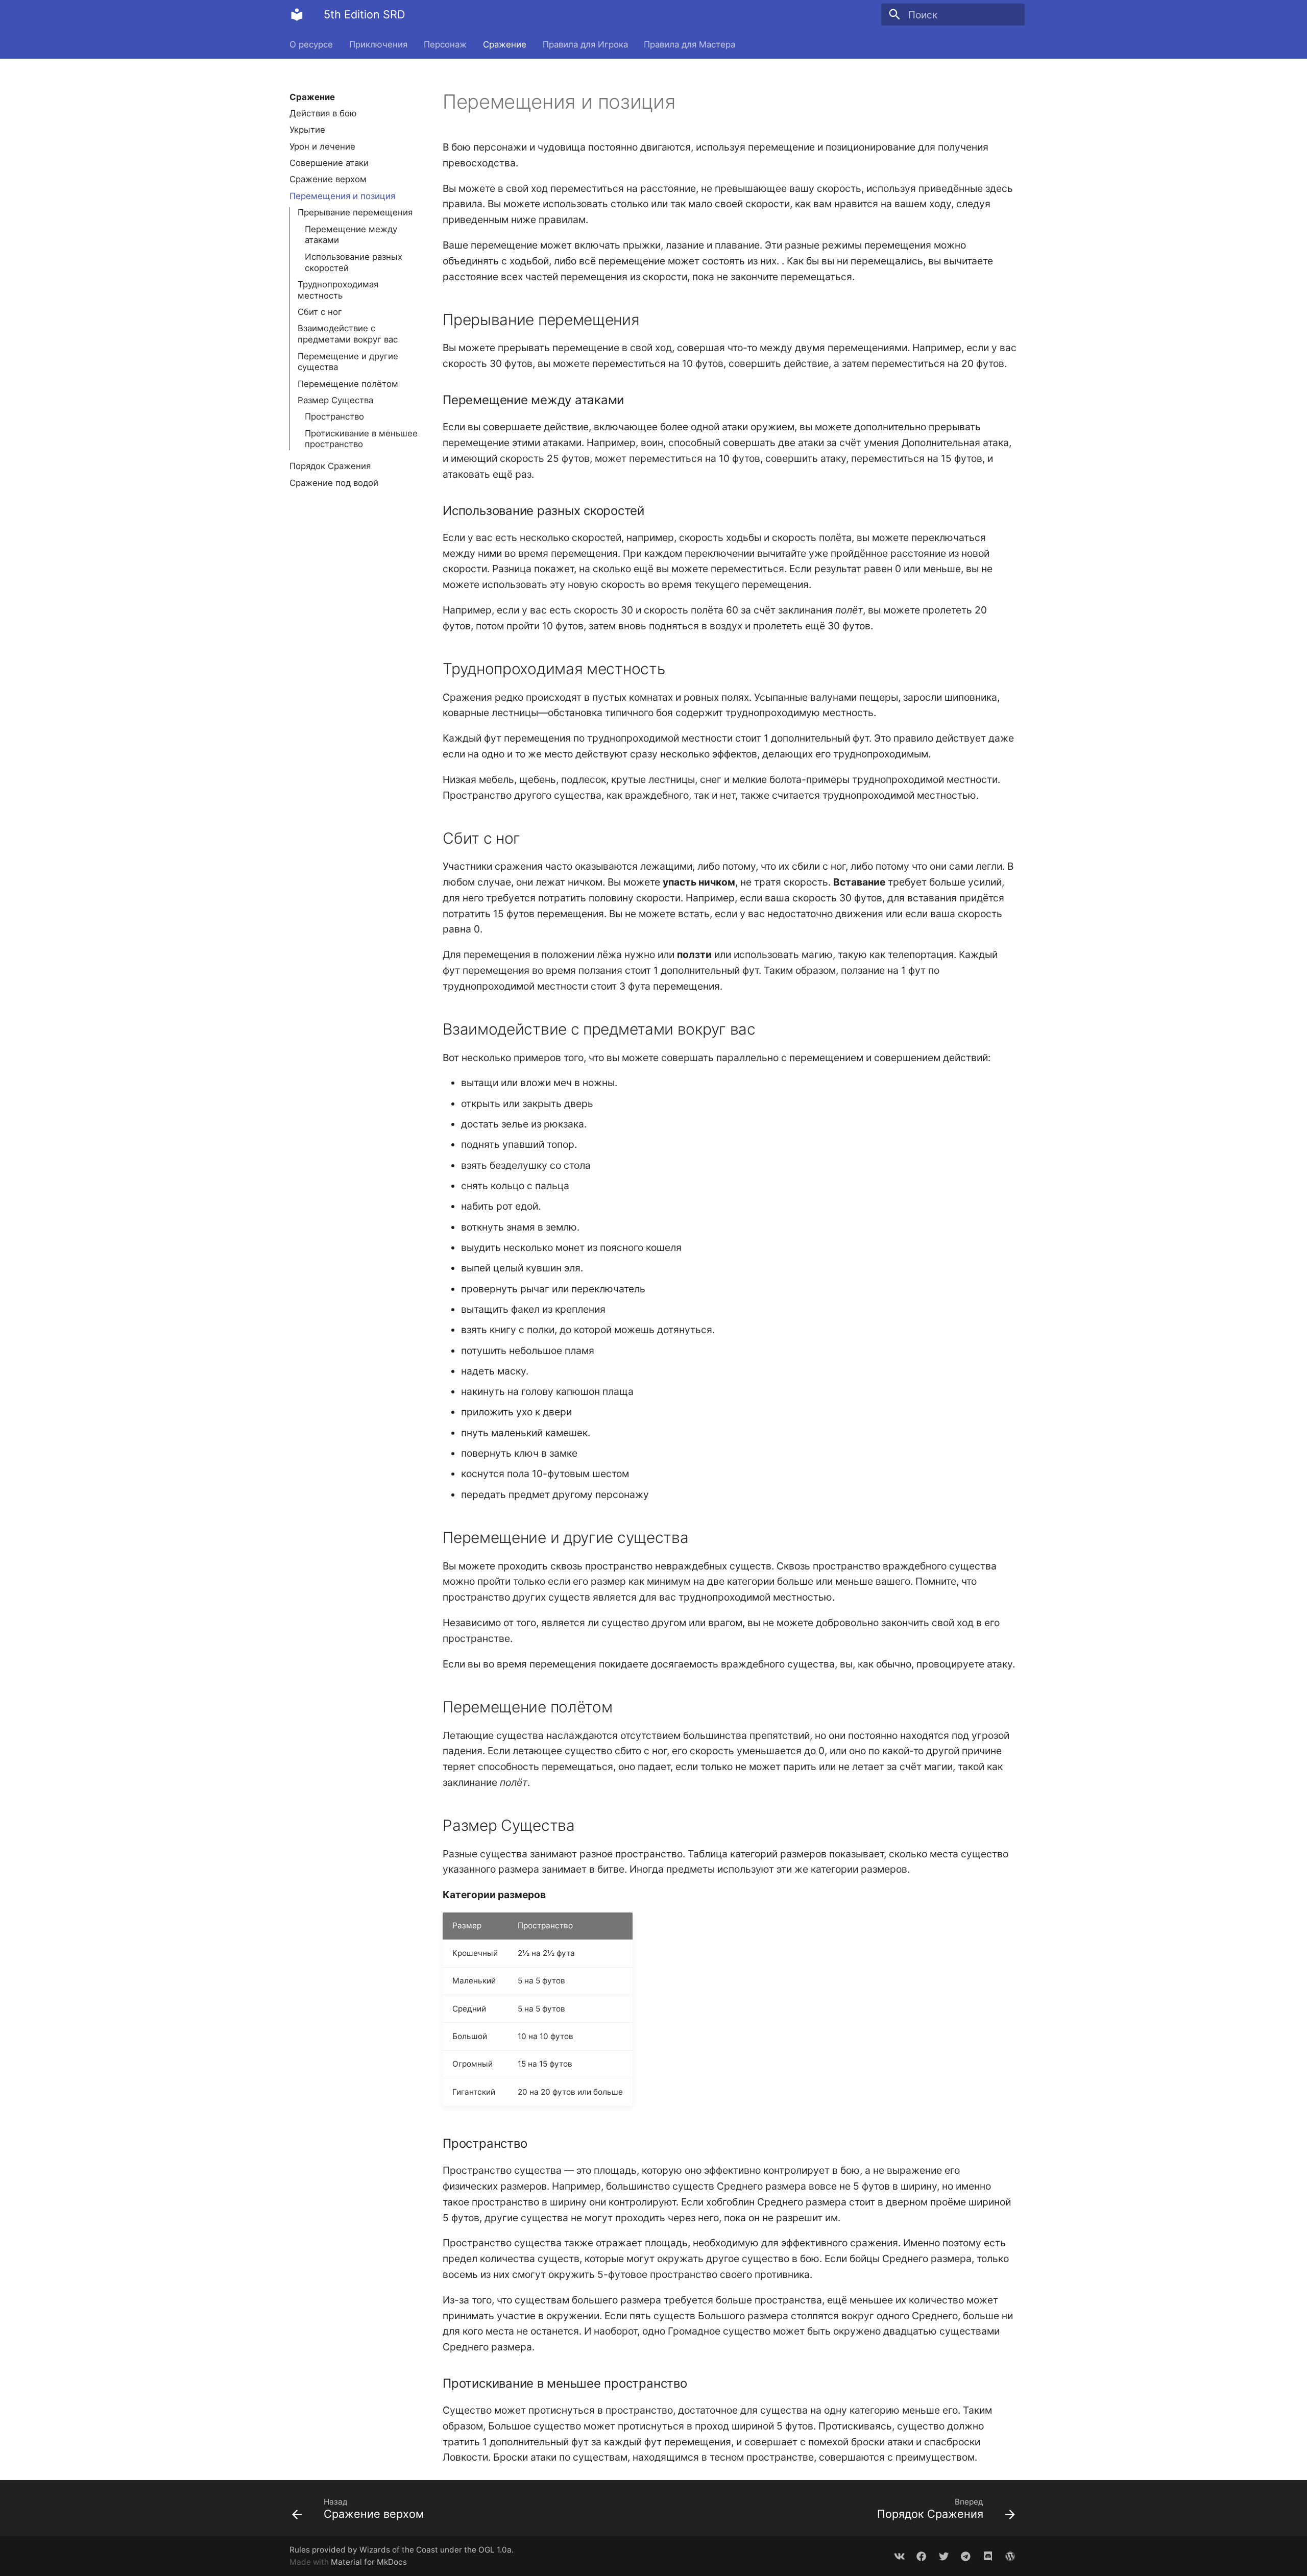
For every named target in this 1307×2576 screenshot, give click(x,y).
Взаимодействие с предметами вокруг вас (348, 334)
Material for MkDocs (369, 2562)
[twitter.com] (943, 2556)
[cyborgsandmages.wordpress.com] (1010, 2556)
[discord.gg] (988, 2556)
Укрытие (307, 130)
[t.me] (965, 2556)
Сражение (505, 44)
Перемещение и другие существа (348, 362)
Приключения (378, 44)
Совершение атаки (329, 163)
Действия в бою (323, 113)
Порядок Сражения (330, 466)
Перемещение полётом (348, 384)
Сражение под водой (334, 483)
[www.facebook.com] (922, 2556)
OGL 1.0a (495, 2550)
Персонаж (445, 44)
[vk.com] (899, 2556)
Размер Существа (335, 400)
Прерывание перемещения (355, 212)
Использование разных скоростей (354, 262)
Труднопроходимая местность (338, 290)
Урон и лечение (322, 146)
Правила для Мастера (689, 44)
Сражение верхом (328, 180)
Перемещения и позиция (342, 196)
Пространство (334, 416)
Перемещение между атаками (351, 235)
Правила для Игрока (585, 44)
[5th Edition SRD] (297, 15)
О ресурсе (311, 44)
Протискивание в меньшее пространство (361, 439)
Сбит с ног (320, 312)
